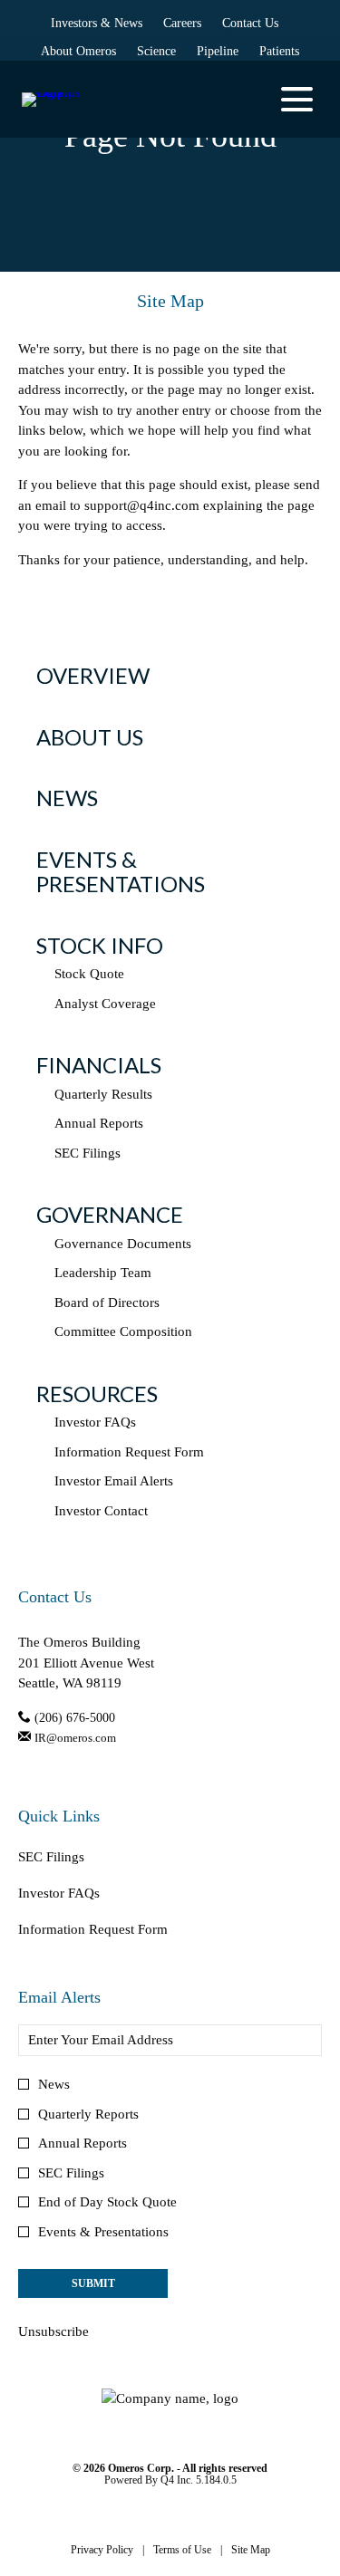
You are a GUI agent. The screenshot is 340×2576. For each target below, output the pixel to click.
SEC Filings (87, 1153)
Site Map (251, 2550)
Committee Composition (123, 1331)
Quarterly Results (103, 1094)
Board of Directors (107, 1302)
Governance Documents (123, 1244)
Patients (279, 52)
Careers (182, 24)
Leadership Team (103, 1273)
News (67, 798)
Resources (97, 1394)
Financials (99, 1065)
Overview (93, 675)
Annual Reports (99, 1123)
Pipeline (218, 52)
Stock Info (100, 945)
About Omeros (78, 52)
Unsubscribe (53, 2331)
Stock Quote (89, 974)
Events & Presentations (121, 872)
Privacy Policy (102, 2550)
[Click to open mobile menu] (297, 99)
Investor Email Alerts (114, 1481)
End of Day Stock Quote (107, 2202)
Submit (93, 2283)
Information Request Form (129, 1452)
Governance (110, 1214)
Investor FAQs (95, 1422)
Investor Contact (101, 1511)
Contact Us (250, 24)
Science (156, 52)
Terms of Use (182, 2550)
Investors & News (97, 24)
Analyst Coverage (105, 1004)
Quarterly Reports (88, 2114)
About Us (90, 737)
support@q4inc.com (142, 505)
